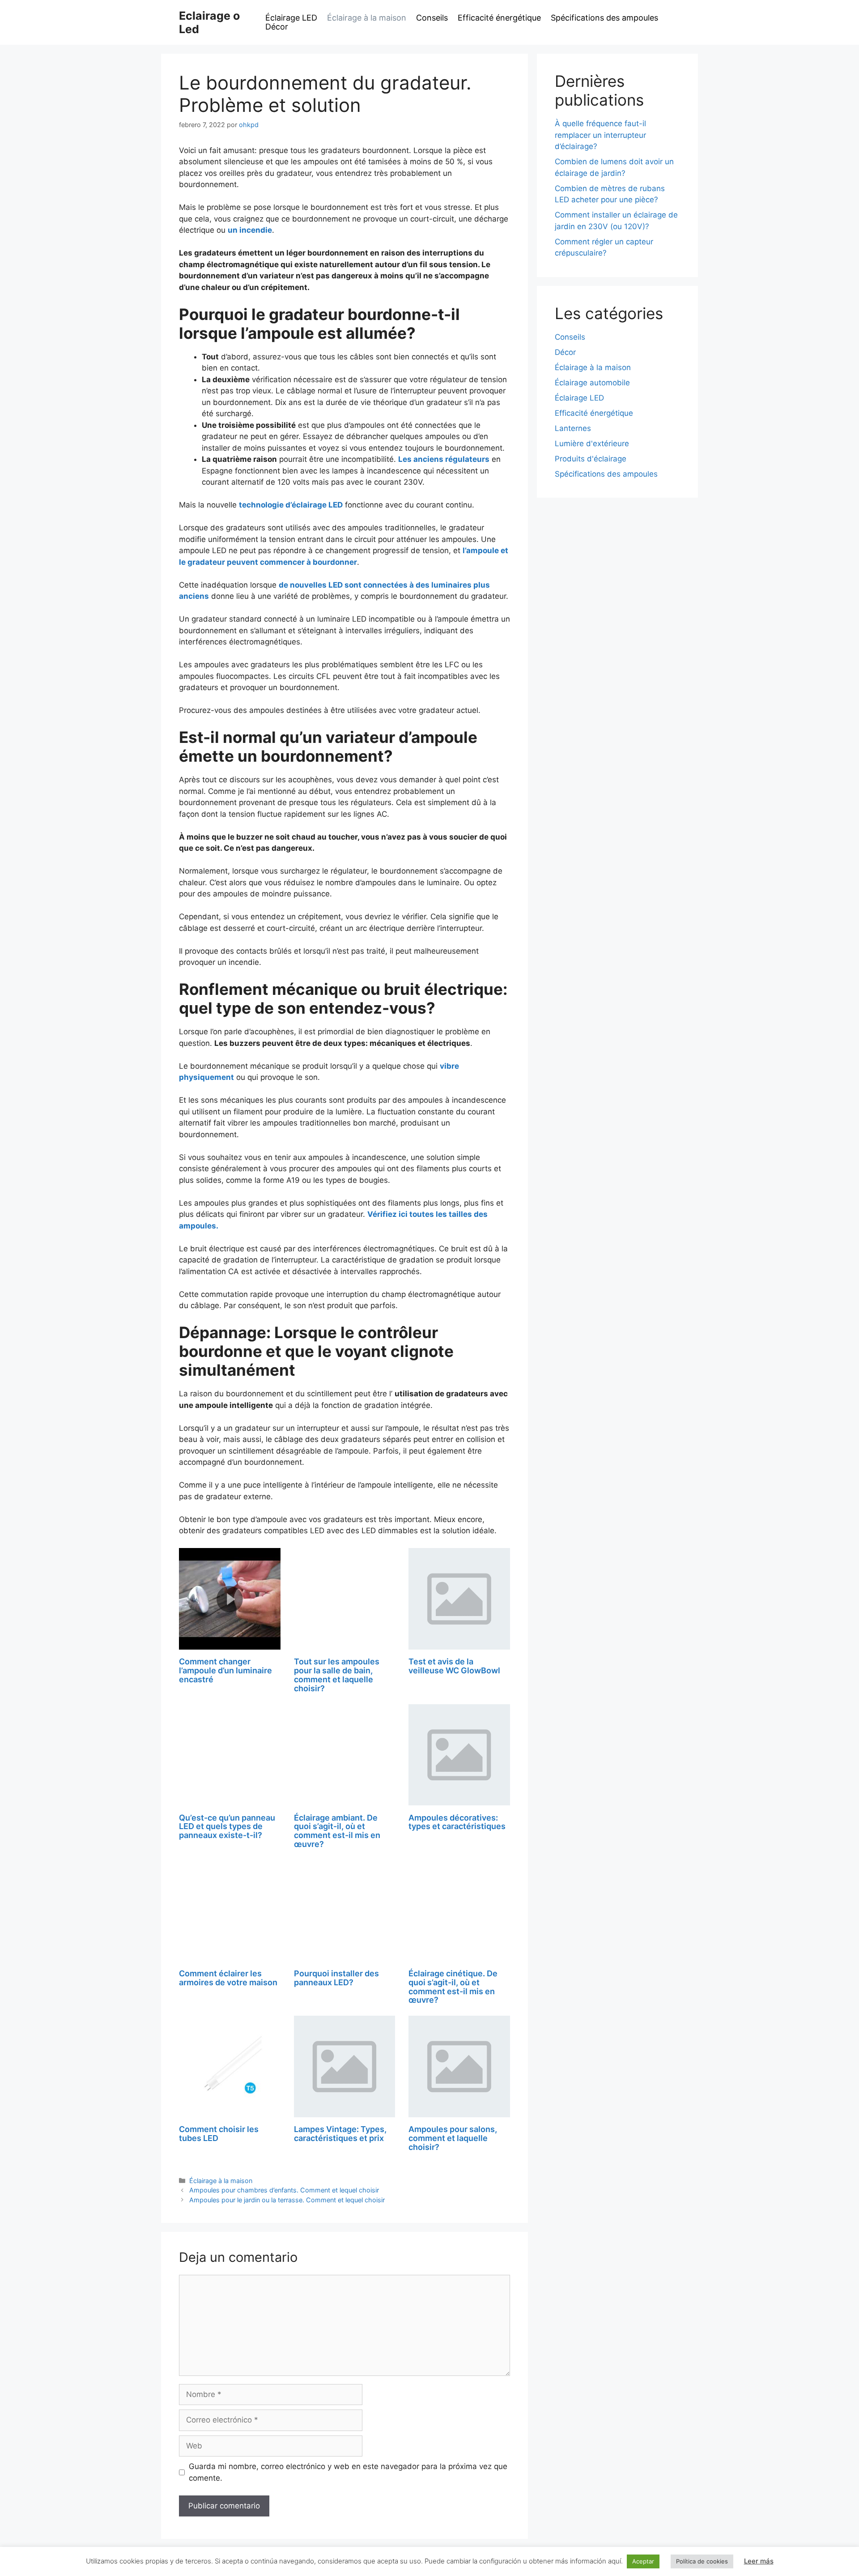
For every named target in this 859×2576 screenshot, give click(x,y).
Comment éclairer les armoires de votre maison (228, 1978)
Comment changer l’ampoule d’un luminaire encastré (225, 1670)
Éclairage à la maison (367, 18)
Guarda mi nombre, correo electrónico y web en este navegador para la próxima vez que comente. (348, 2472)
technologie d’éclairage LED (291, 505)
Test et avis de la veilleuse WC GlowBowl (454, 1666)
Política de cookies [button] (702, 2561)
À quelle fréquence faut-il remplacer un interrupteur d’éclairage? (600, 135)
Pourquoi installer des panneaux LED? (336, 1978)
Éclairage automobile (592, 383)
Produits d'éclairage (591, 459)
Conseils (432, 18)
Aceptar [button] (643, 2561)
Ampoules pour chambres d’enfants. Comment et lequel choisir (284, 2190)
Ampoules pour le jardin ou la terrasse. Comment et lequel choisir (287, 2200)
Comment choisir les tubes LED (219, 2134)
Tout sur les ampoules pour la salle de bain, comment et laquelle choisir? (337, 1675)
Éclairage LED (291, 18)
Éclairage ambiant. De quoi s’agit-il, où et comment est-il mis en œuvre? (337, 1831)
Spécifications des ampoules (604, 18)
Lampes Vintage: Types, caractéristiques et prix (340, 2134)
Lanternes (573, 428)
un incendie (250, 230)
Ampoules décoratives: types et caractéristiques (457, 1822)
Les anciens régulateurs (444, 459)
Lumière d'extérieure (592, 444)
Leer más (759, 2561)
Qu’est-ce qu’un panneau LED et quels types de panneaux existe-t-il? (227, 1827)
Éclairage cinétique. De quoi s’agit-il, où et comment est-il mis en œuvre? (453, 1987)
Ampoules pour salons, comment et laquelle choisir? (453, 2138)
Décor (277, 27)
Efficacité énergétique (499, 18)
